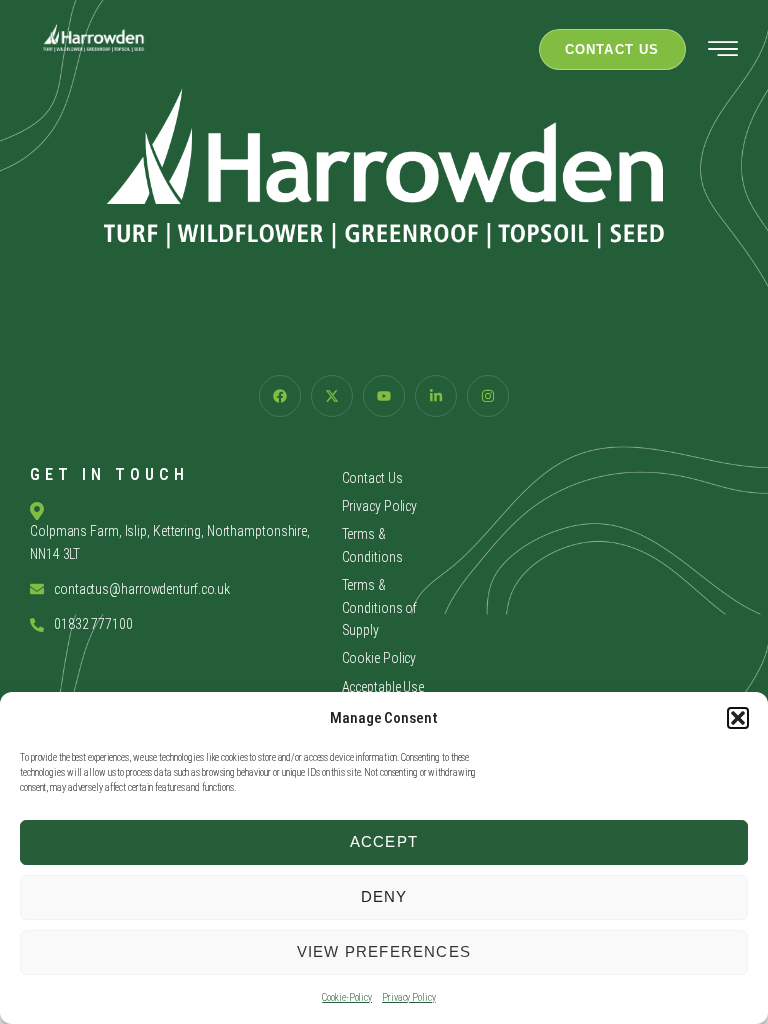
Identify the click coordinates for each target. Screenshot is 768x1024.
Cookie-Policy (347, 997)
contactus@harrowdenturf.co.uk (142, 589)
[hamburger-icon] (723, 51)
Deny (384, 896)
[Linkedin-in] (436, 396)
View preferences (384, 951)
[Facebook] (280, 396)
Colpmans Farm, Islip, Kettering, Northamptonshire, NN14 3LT (170, 542)
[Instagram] (488, 396)
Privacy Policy (409, 997)
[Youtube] (384, 396)
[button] (738, 718)
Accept (384, 841)
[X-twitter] (332, 396)
